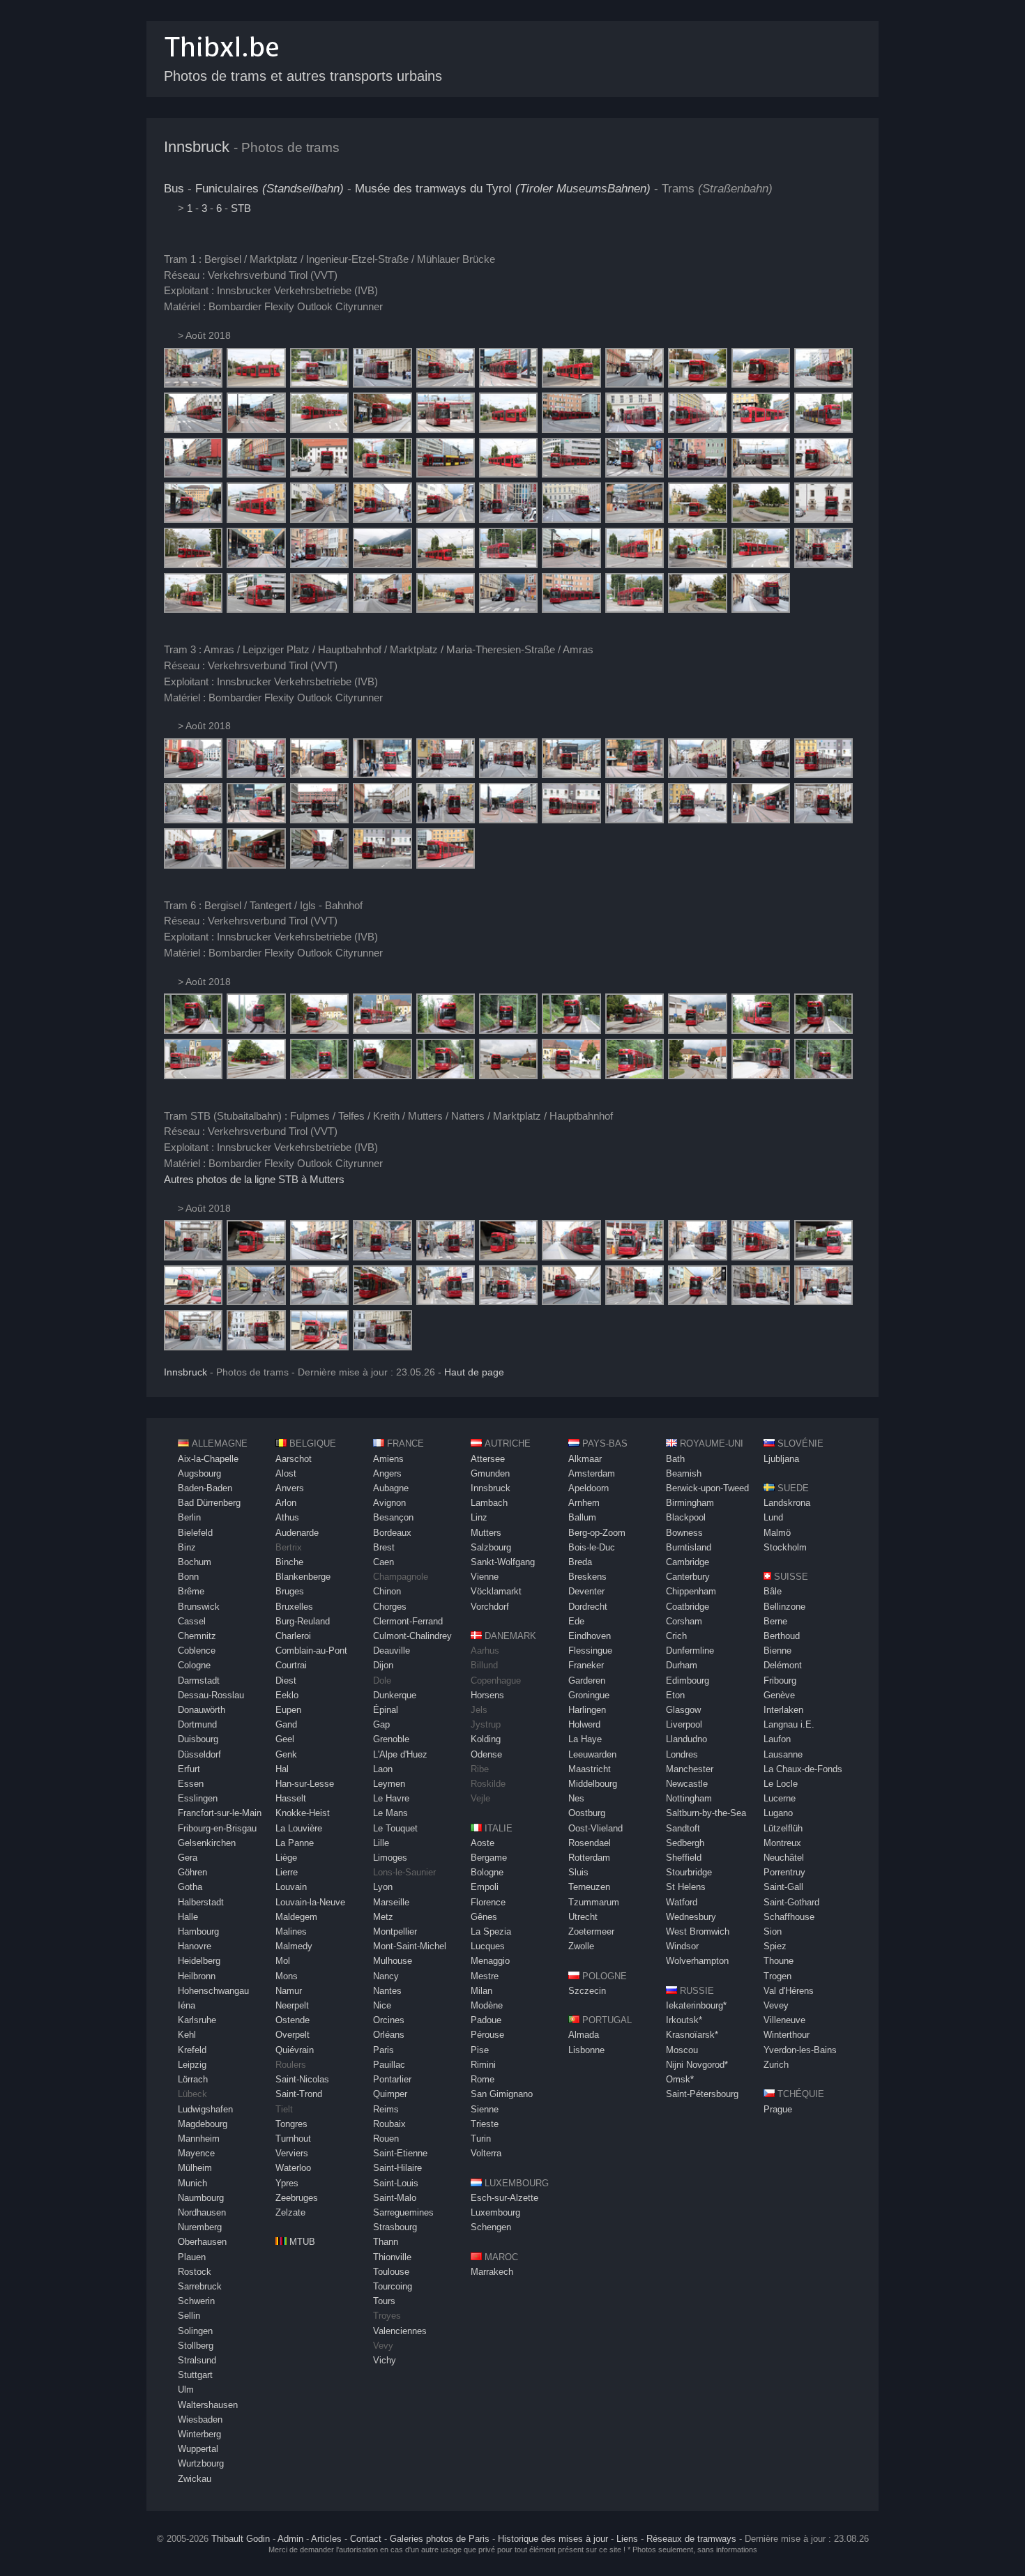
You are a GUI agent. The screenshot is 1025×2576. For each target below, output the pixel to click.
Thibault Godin (241, 2539)
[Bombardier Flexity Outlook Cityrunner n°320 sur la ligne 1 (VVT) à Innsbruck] (382, 384)
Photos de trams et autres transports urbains (303, 76)
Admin (290, 2539)
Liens (627, 2539)
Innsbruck (197, 147)
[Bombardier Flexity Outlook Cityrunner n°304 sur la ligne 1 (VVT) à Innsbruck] (823, 429)
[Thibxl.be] (222, 64)
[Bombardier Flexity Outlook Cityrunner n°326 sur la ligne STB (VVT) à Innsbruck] (193, 1257)
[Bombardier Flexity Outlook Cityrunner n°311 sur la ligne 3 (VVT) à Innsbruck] (256, 774)
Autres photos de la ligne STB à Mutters (254, 1179)
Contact (366, 2539)
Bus (174, 189)
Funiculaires (269, 189)
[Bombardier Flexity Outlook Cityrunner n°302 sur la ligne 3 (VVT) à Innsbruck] (382, 774)
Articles (326, 2539)
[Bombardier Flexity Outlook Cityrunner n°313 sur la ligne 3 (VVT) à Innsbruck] (193, 774)
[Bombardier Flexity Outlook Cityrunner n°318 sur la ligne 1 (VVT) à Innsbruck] (508, 384)
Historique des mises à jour (553, 2539)
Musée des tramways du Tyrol (503, 189)
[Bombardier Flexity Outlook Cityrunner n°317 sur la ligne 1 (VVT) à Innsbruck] (193, 384)
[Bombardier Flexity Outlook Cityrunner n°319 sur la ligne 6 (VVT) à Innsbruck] (193, 1030)
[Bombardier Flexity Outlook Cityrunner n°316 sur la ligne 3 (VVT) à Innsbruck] (319, 774)
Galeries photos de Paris (440, 2539)
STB (241, 208)
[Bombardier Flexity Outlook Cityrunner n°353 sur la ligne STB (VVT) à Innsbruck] (319, 1257)
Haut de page (474, 1372)
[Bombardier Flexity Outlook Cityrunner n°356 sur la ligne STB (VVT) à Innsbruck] (256, 1257)
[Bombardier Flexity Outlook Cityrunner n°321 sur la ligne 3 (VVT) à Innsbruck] (319, 820)
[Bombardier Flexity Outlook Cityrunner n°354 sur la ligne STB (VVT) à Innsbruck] (446, 1257)
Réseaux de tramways (691, 2539)
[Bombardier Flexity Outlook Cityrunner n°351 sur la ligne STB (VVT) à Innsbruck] (382, 1257)
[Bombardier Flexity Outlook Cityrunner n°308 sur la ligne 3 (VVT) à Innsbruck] (256, 820)
